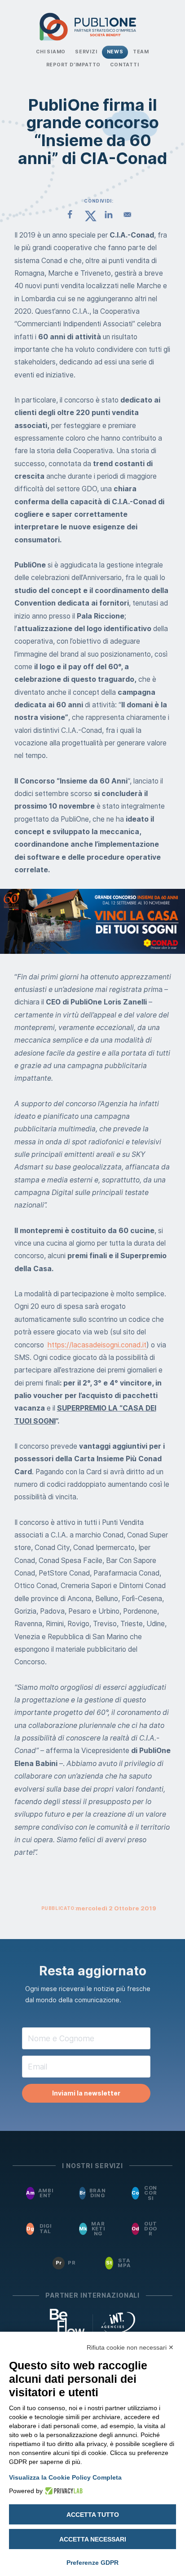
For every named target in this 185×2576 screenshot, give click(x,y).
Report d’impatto (74, 65)
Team (141, 52)
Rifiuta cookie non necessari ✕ (130, 2347)
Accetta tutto (93, 2515)
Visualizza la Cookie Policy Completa (65, 2477)
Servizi (86, 52)
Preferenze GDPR (92, 2563)
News (115, 52)
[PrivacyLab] (63, 2491)
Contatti (124, 65)
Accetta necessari (93, 2539)
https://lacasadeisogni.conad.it (97, 1345)
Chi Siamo (51, 52)
